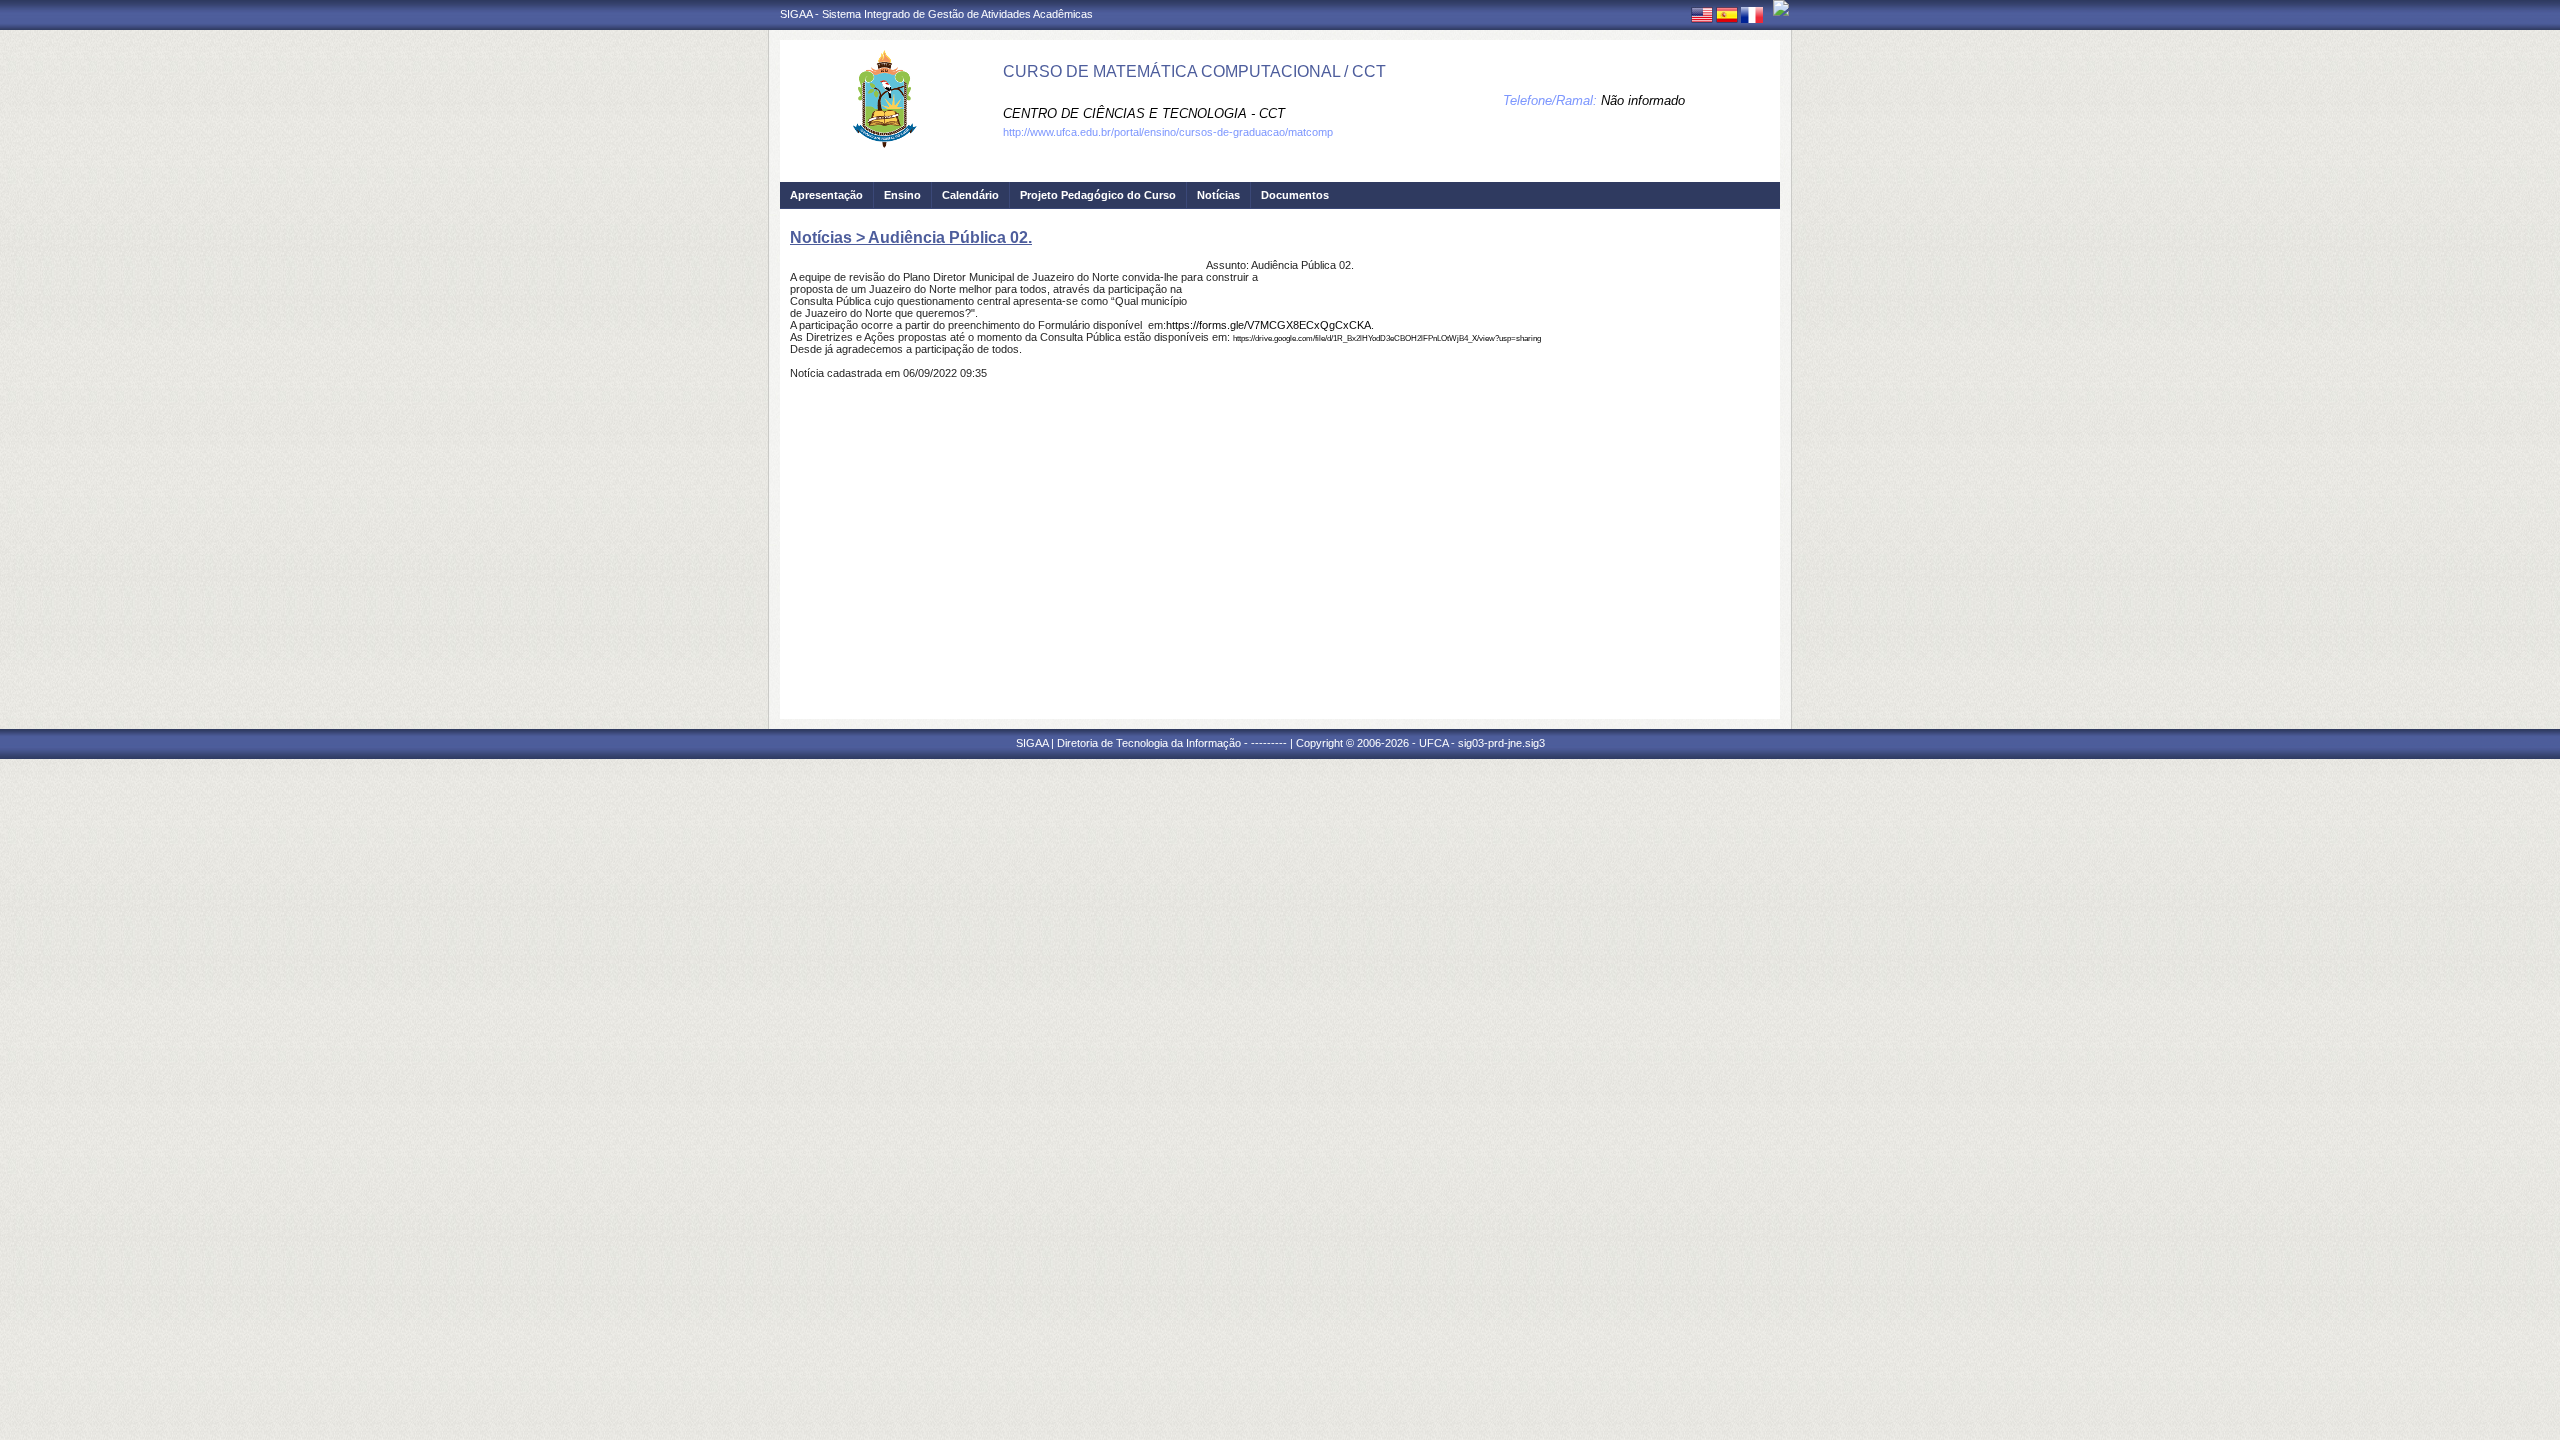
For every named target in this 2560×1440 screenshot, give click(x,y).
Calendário (970, 195)
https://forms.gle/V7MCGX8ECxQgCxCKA (1268, 325)
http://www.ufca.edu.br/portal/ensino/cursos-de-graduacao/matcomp (1168, 132)
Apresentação (826, 195)
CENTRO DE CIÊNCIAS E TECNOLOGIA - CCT (1144, 113)
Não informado (1643, 100)
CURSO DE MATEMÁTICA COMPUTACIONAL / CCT (1194, 71)
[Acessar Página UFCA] (1781, 8)
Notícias (1218, 195)
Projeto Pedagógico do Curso (1098, 195)
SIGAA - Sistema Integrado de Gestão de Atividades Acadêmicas (936, 14)
